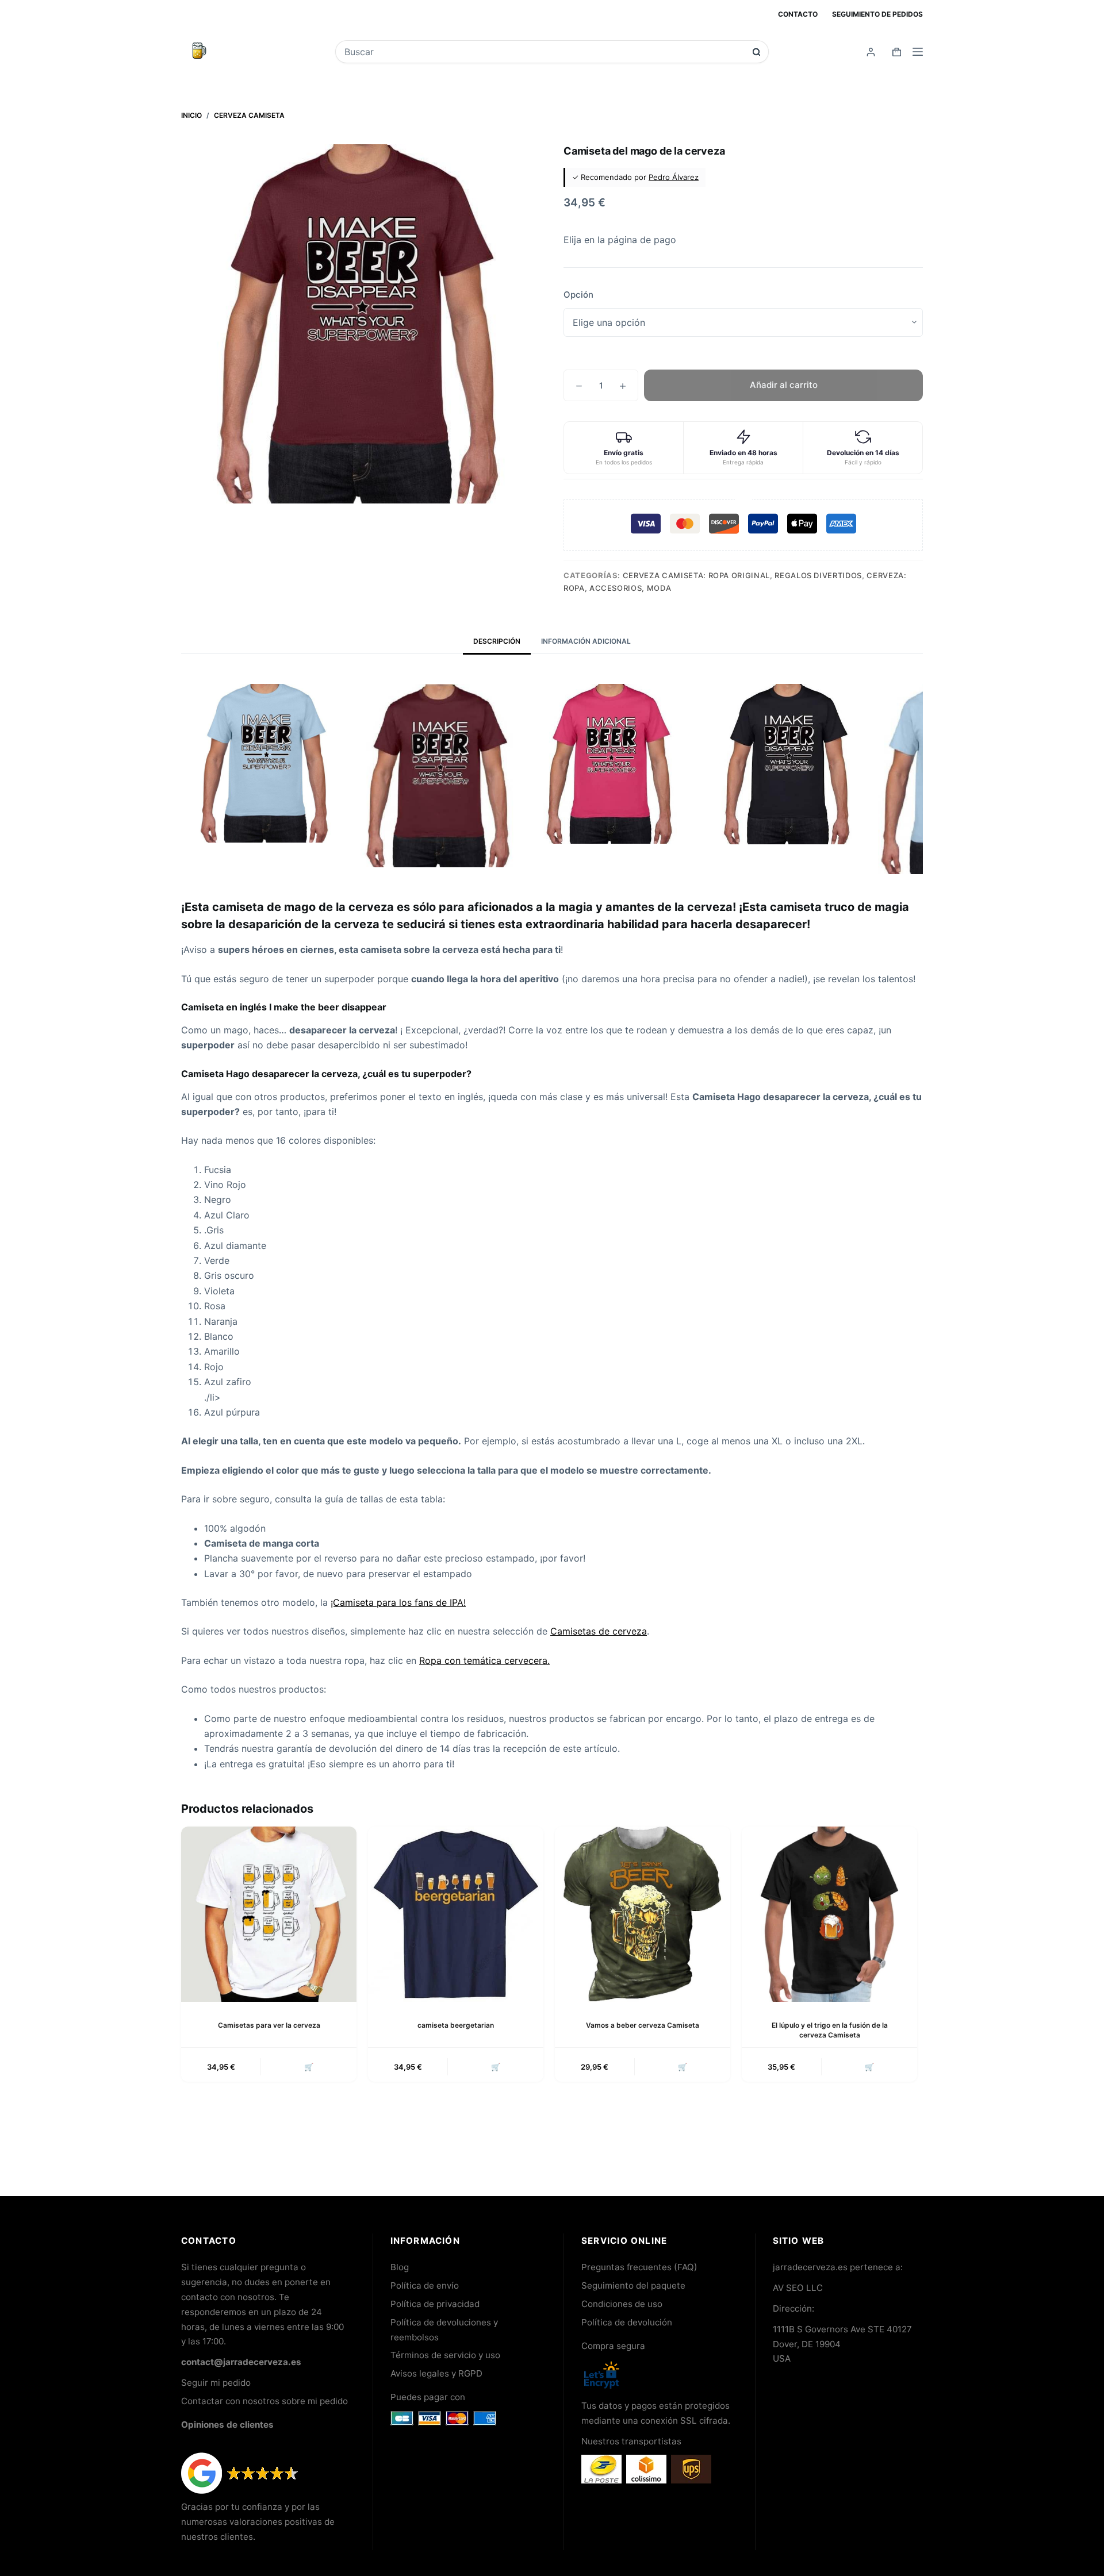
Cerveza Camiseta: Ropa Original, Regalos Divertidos (742, 575)
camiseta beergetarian (456, 2025)
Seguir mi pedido (216, 2383)
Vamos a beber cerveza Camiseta (643, 2025)
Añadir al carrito (784, 385)
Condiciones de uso (622, 2304)
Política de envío (425, 2285)
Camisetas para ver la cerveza (269, 2025)
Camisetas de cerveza (599, 1631)
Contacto (798, 14)
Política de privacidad (435, 2304)
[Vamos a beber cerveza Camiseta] (643, 1914)
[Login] (871, 52)
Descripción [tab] (497, 641)
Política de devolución (627, 2322)
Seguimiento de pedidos (877, 14)
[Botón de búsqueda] (756, 52)
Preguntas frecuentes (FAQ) (639, 2267)
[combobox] (544, 52)
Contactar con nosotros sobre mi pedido (264, 2401)
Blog (400, 2267)
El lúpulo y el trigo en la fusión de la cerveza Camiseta (830, 2030)
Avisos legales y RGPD (436, 2373)
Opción (578, 295)
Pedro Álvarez (674, 177)
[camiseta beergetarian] (456, 1914)
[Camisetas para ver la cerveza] (269, 1914)
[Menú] (918, 52)
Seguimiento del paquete (633, 2285)
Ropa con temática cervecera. (484, 1660)
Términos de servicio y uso (445, 2355)
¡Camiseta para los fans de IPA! (398, 1602)
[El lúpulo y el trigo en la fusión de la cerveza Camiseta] (829, 1914)
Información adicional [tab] (586, 641)
